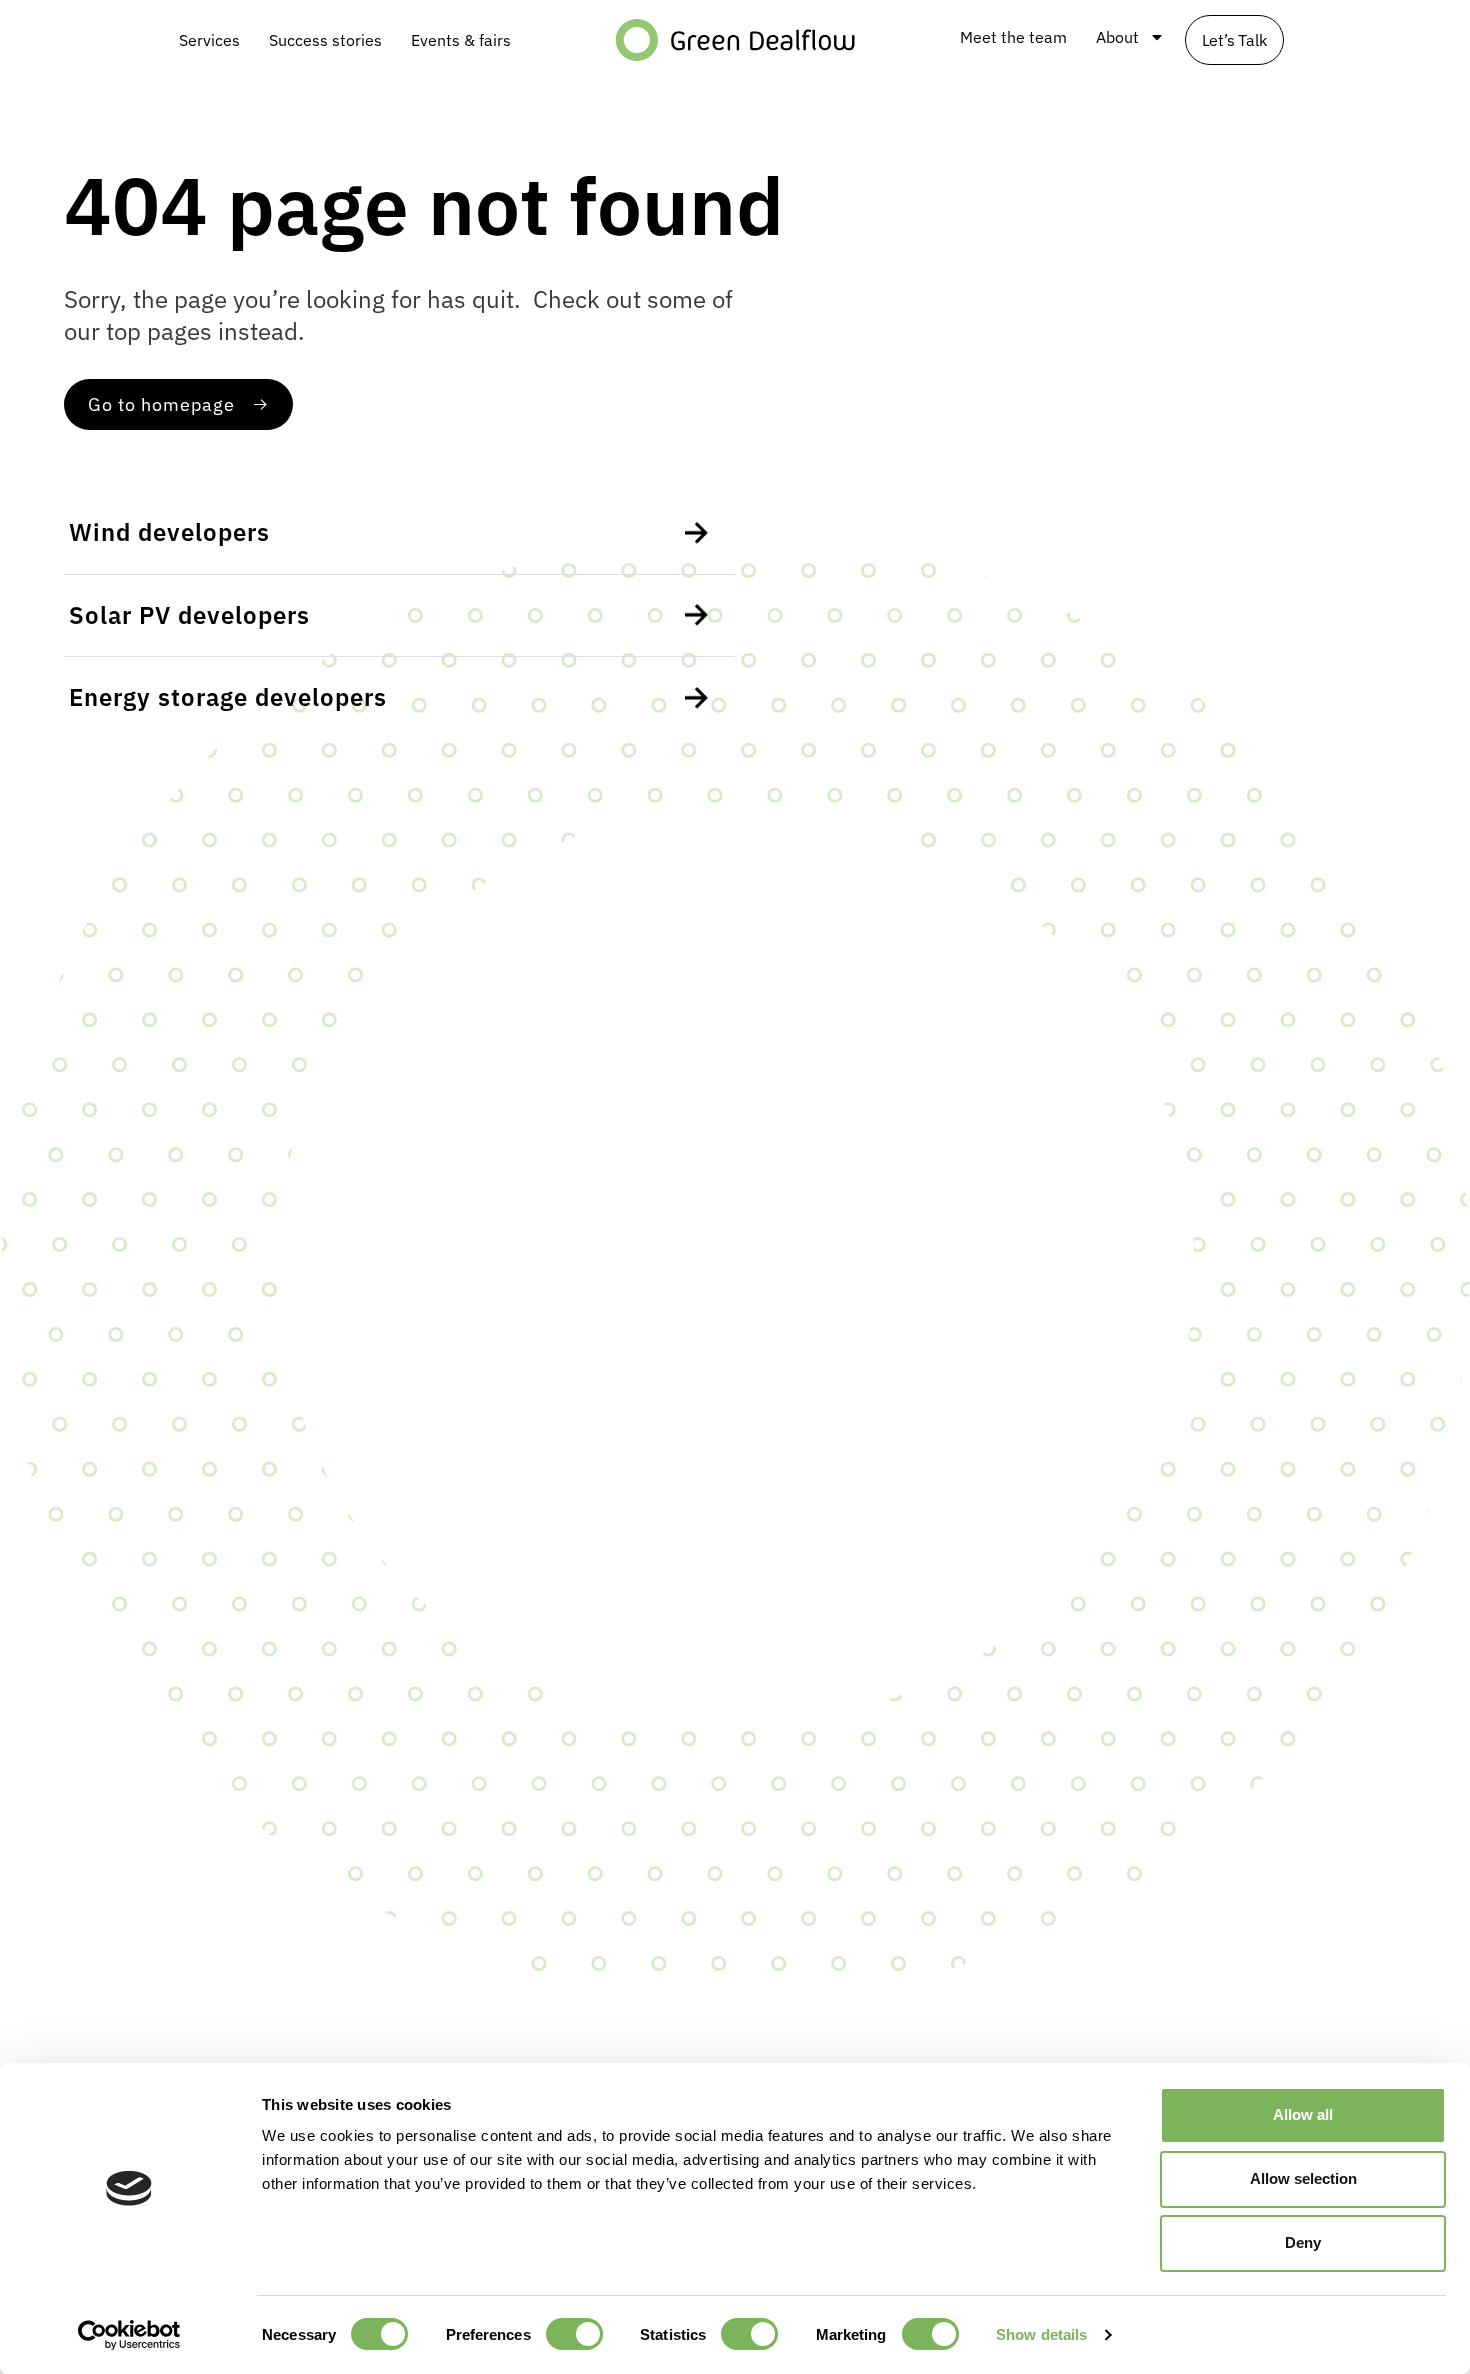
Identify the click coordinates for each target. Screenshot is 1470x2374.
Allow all (1303, 2114)
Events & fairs (461, 40)
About (1117, 37)
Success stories (325, 40)
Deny (1303, 2242)
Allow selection (1303, 2178)
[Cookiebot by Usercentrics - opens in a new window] (129, 2335)
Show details (1041, 2334)
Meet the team (1013, 37)
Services (209, 40)
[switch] (574, 2334)
